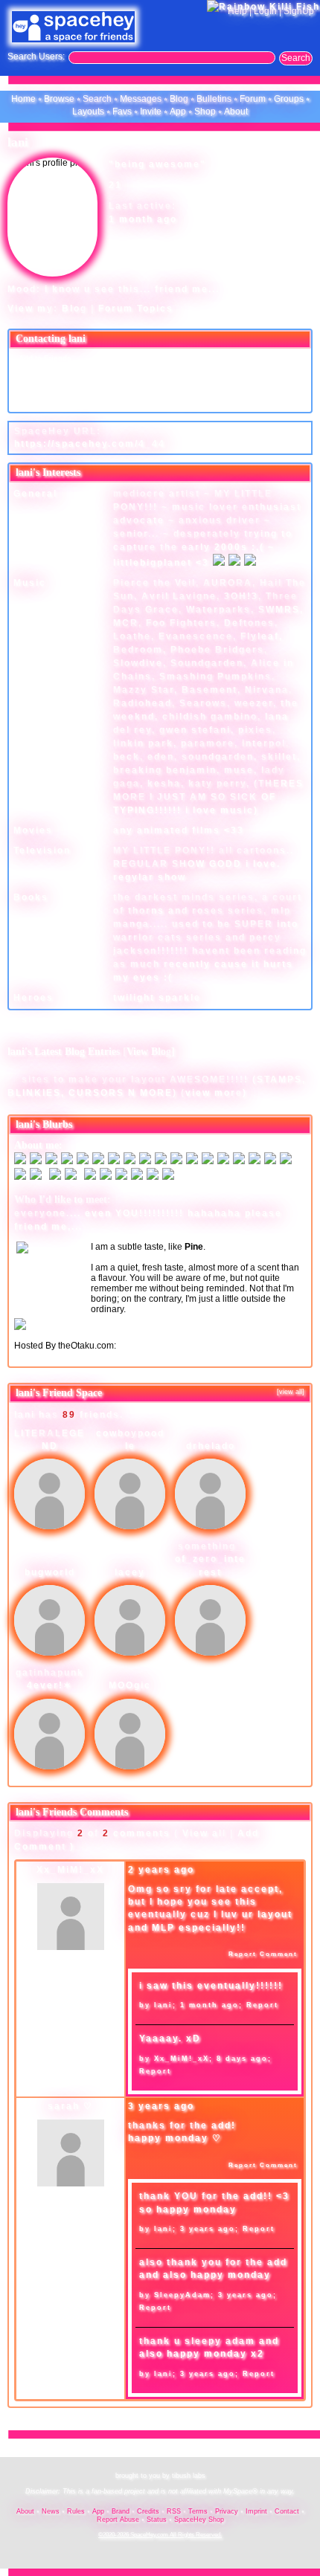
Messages (141, 99)
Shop (205, 112)
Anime (131, 1346)
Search (296, 58)
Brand (121, 2511)
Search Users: (36, 57)
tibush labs (189, 2476)
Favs (122, 112)
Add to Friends (44, 358)
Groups (289, 99)
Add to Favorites (198, 358)
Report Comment (262, 1954)
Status (157, 2519)
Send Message (44, 373)
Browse (59, 99)
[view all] (291, 1392)
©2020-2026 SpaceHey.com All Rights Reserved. (160, 2535)
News (51, 2511)
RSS (174, 2511)
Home (23, 99)
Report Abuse (118, 2519)
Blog (179, 99)
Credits (148, 2511)
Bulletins (214, 99)
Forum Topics (136, 309)
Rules (76, 2511)
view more (214, 1093)
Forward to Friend (201, 373)
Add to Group (41, 401)
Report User (190, 401)
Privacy (227, 2511)
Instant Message (47, 387)
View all (204, 1833)
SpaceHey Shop (199, 2519)
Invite (151, 112)
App (178, 112)
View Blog (149, 1052)
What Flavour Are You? (174, 1309)
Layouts (88, 112)
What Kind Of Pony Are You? (71, 1335)
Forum (253, 99)
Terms (198, 2511)
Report (262, 2005)
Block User (189, 387)
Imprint (256, 2511)
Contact (287, 2511)
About (236, 112)
